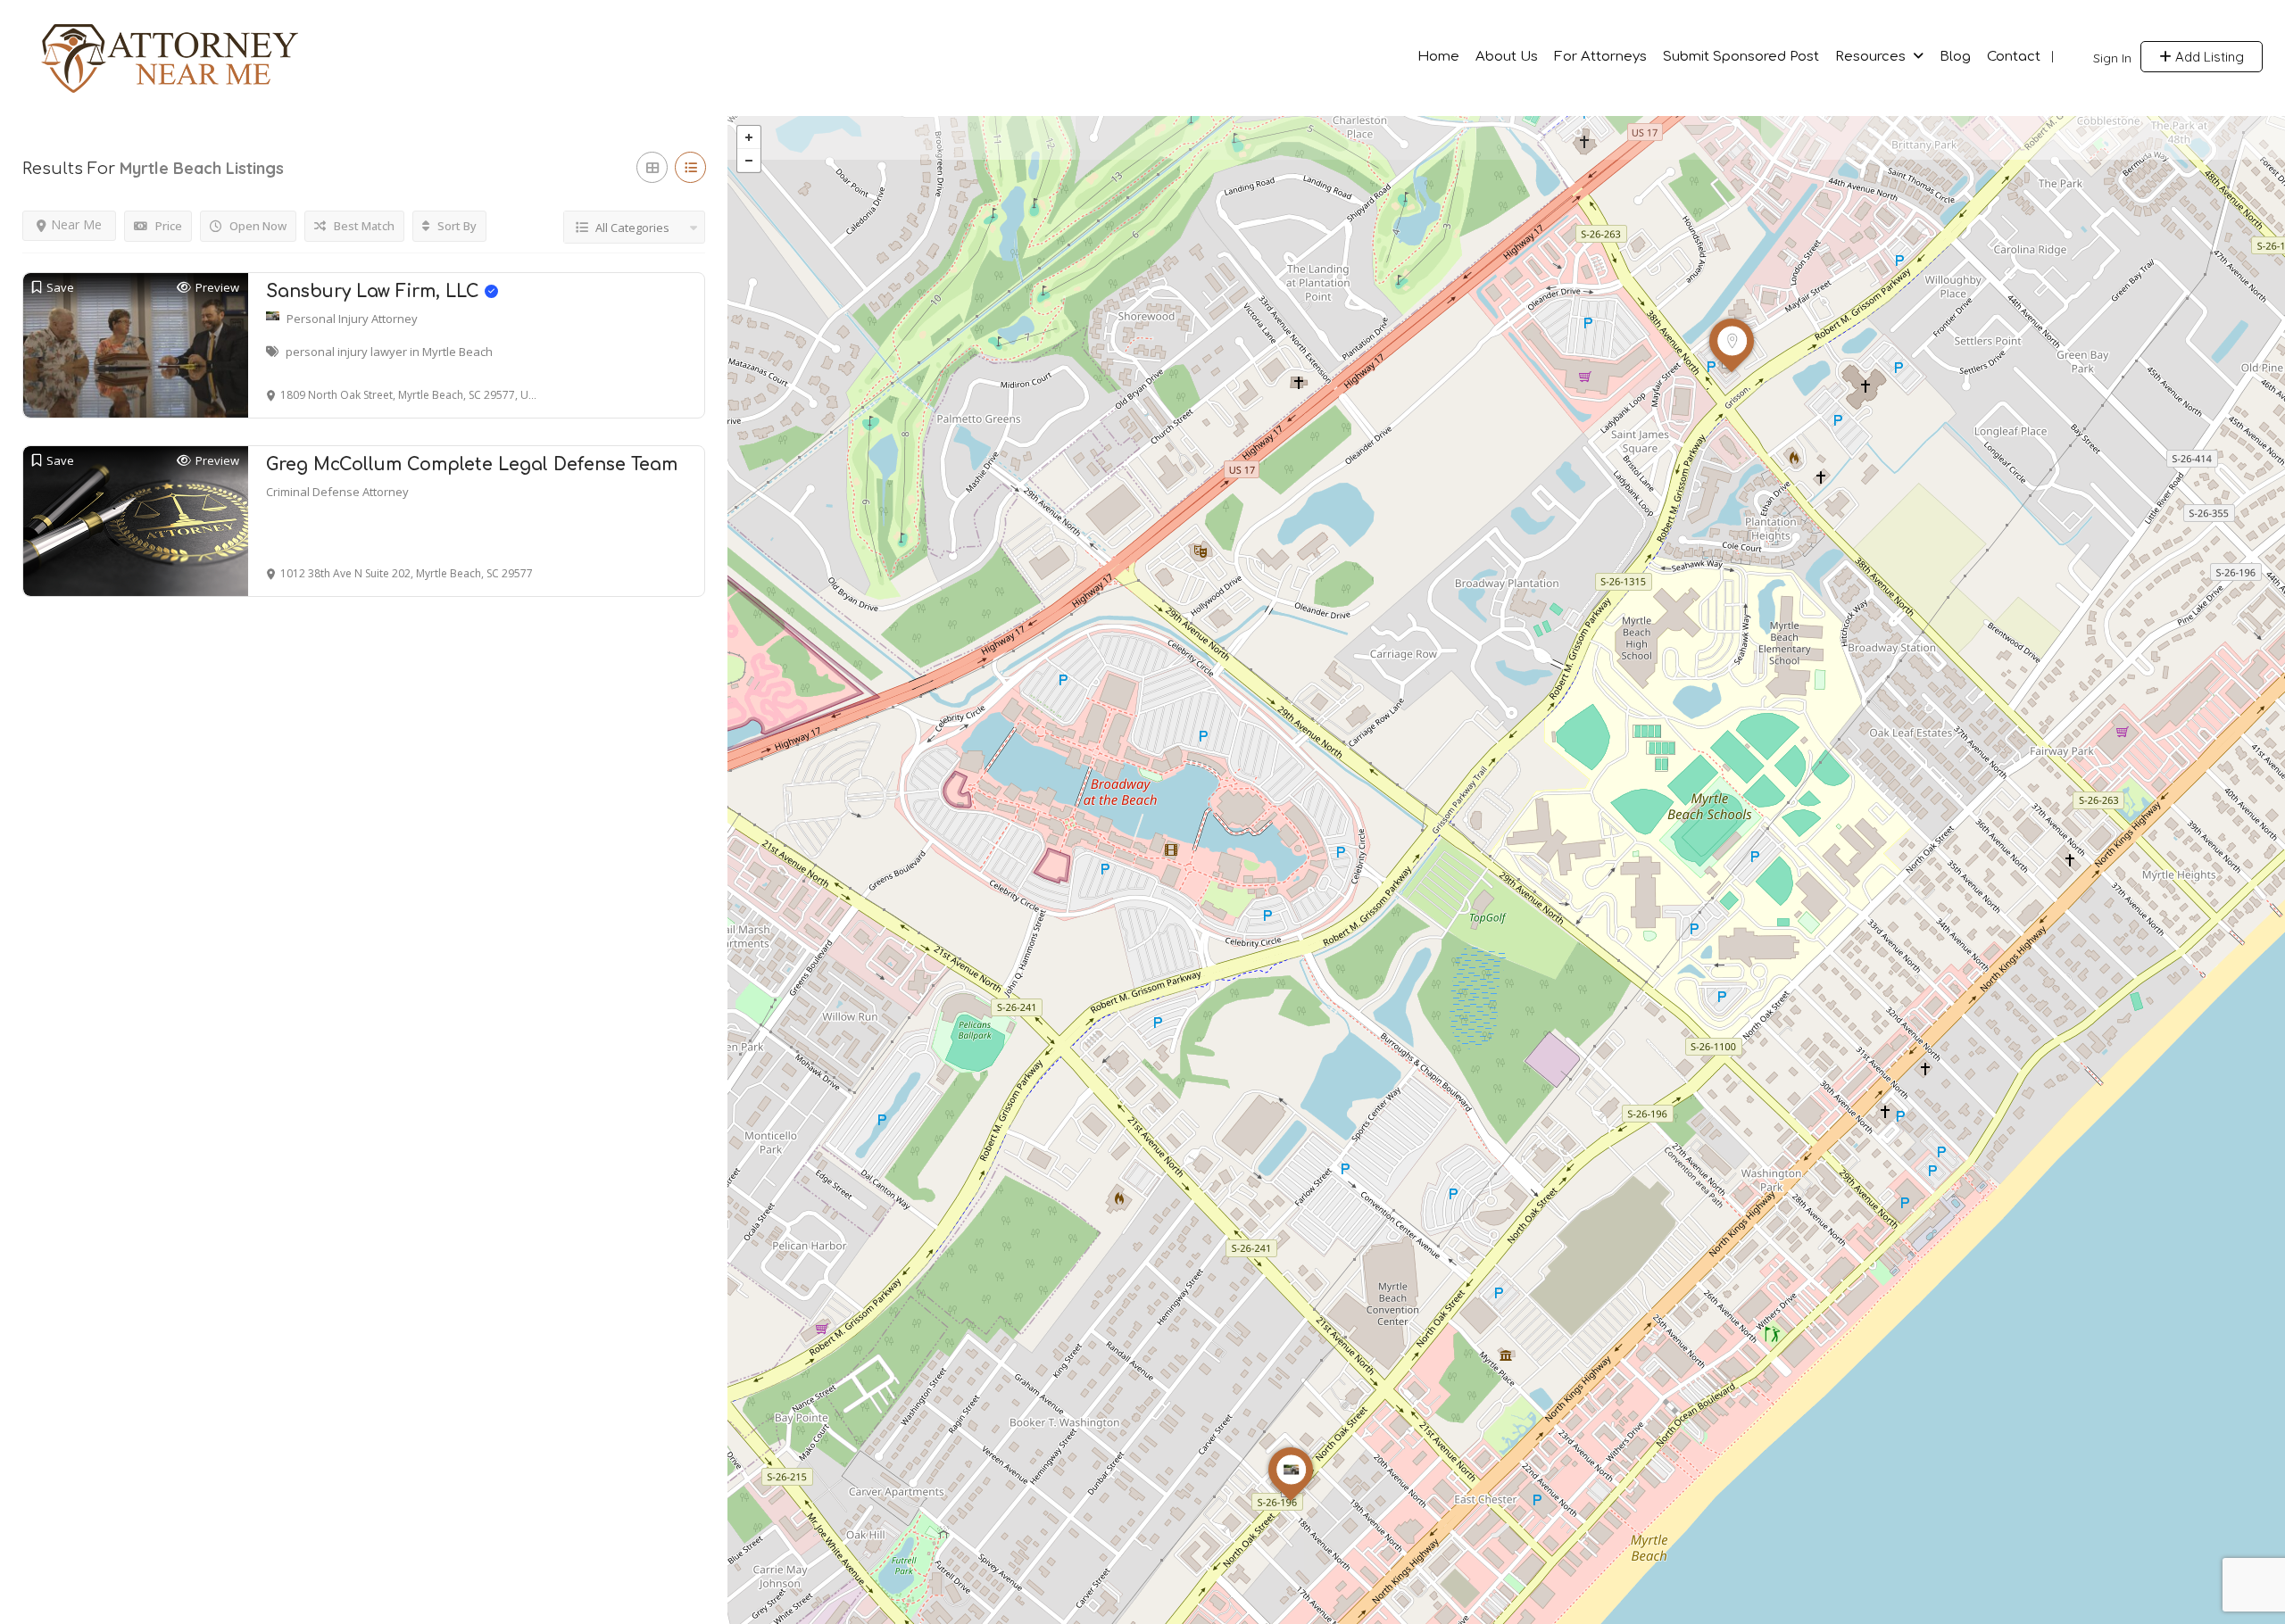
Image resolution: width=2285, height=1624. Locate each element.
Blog (1955, 57)
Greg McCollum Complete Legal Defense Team (472, 464)
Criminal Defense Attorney (337, 492)
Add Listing (2208, 57)
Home (1438, 57)
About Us (1507, 57)
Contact (2014, 57)
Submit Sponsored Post (1741, 57)
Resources (1870, 57)
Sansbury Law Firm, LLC (375, 291)
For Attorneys (1600, 57)
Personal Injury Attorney (352, 319)
